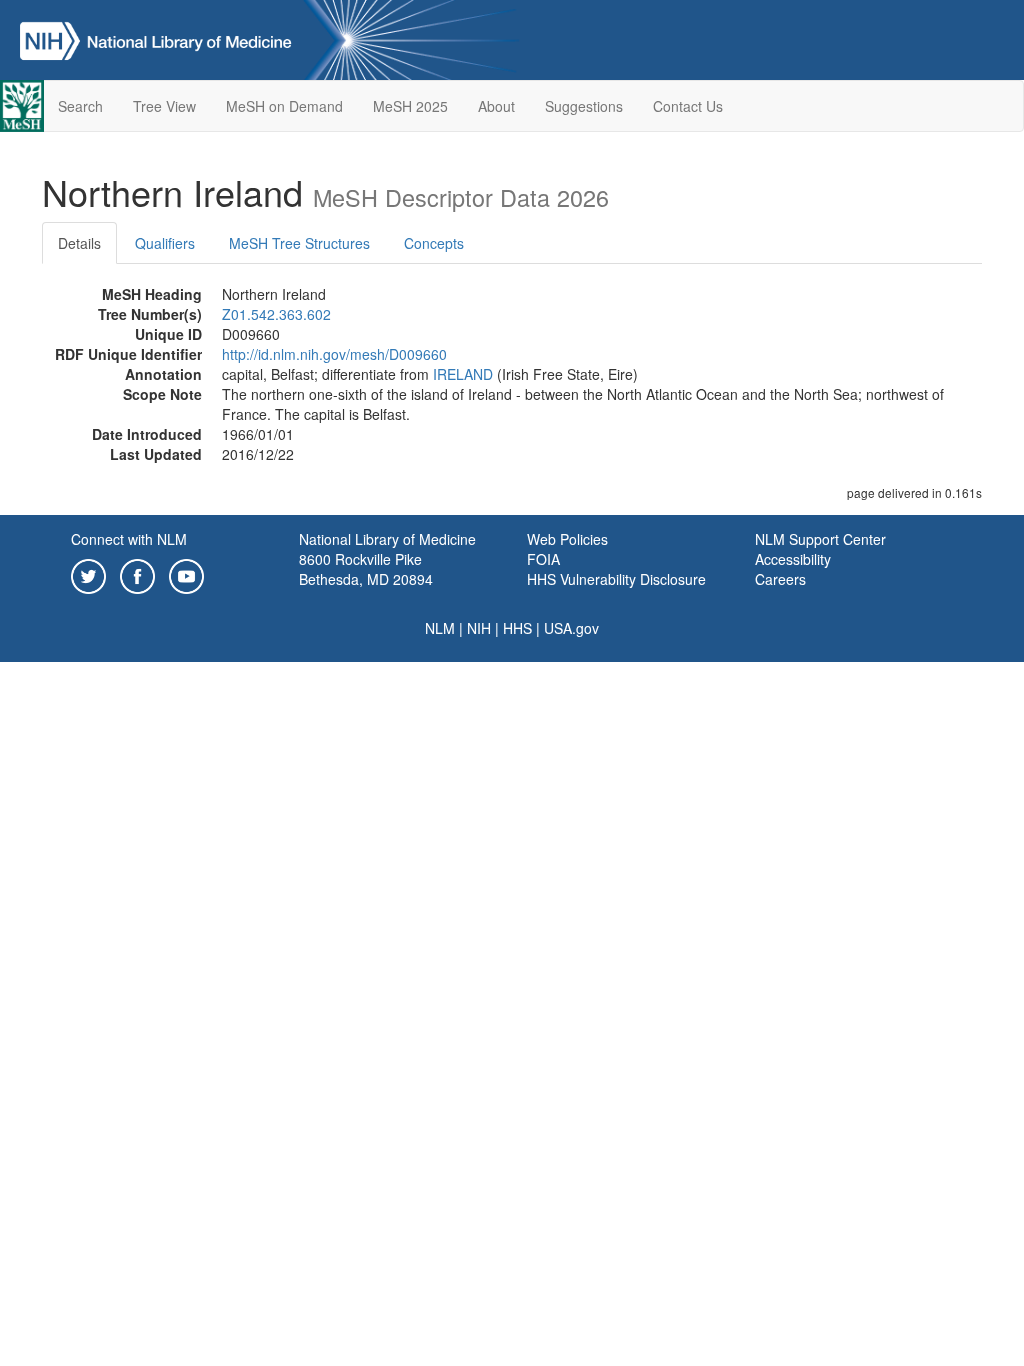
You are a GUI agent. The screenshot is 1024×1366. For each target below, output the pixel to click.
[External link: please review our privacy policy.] (88, 574)
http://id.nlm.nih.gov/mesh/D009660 (334, 354)
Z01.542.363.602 (276, 314)
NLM (440, 628)
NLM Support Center (820, 539)
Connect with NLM (129, 539)
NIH (479, 628)
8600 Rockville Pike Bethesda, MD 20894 (366, 569)
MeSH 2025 (410, 106)
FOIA (543, 559)
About (496, 106)
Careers (780, 579)
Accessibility (793, 559)
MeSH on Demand (284, 106)
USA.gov (571, 628)
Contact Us (688, 106)
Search (80, 106)
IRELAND (463, 374)
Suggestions (584, 106)
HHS (517, 628)
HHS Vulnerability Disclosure (616, 579)
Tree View (164, 106)
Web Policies (567, 539)
